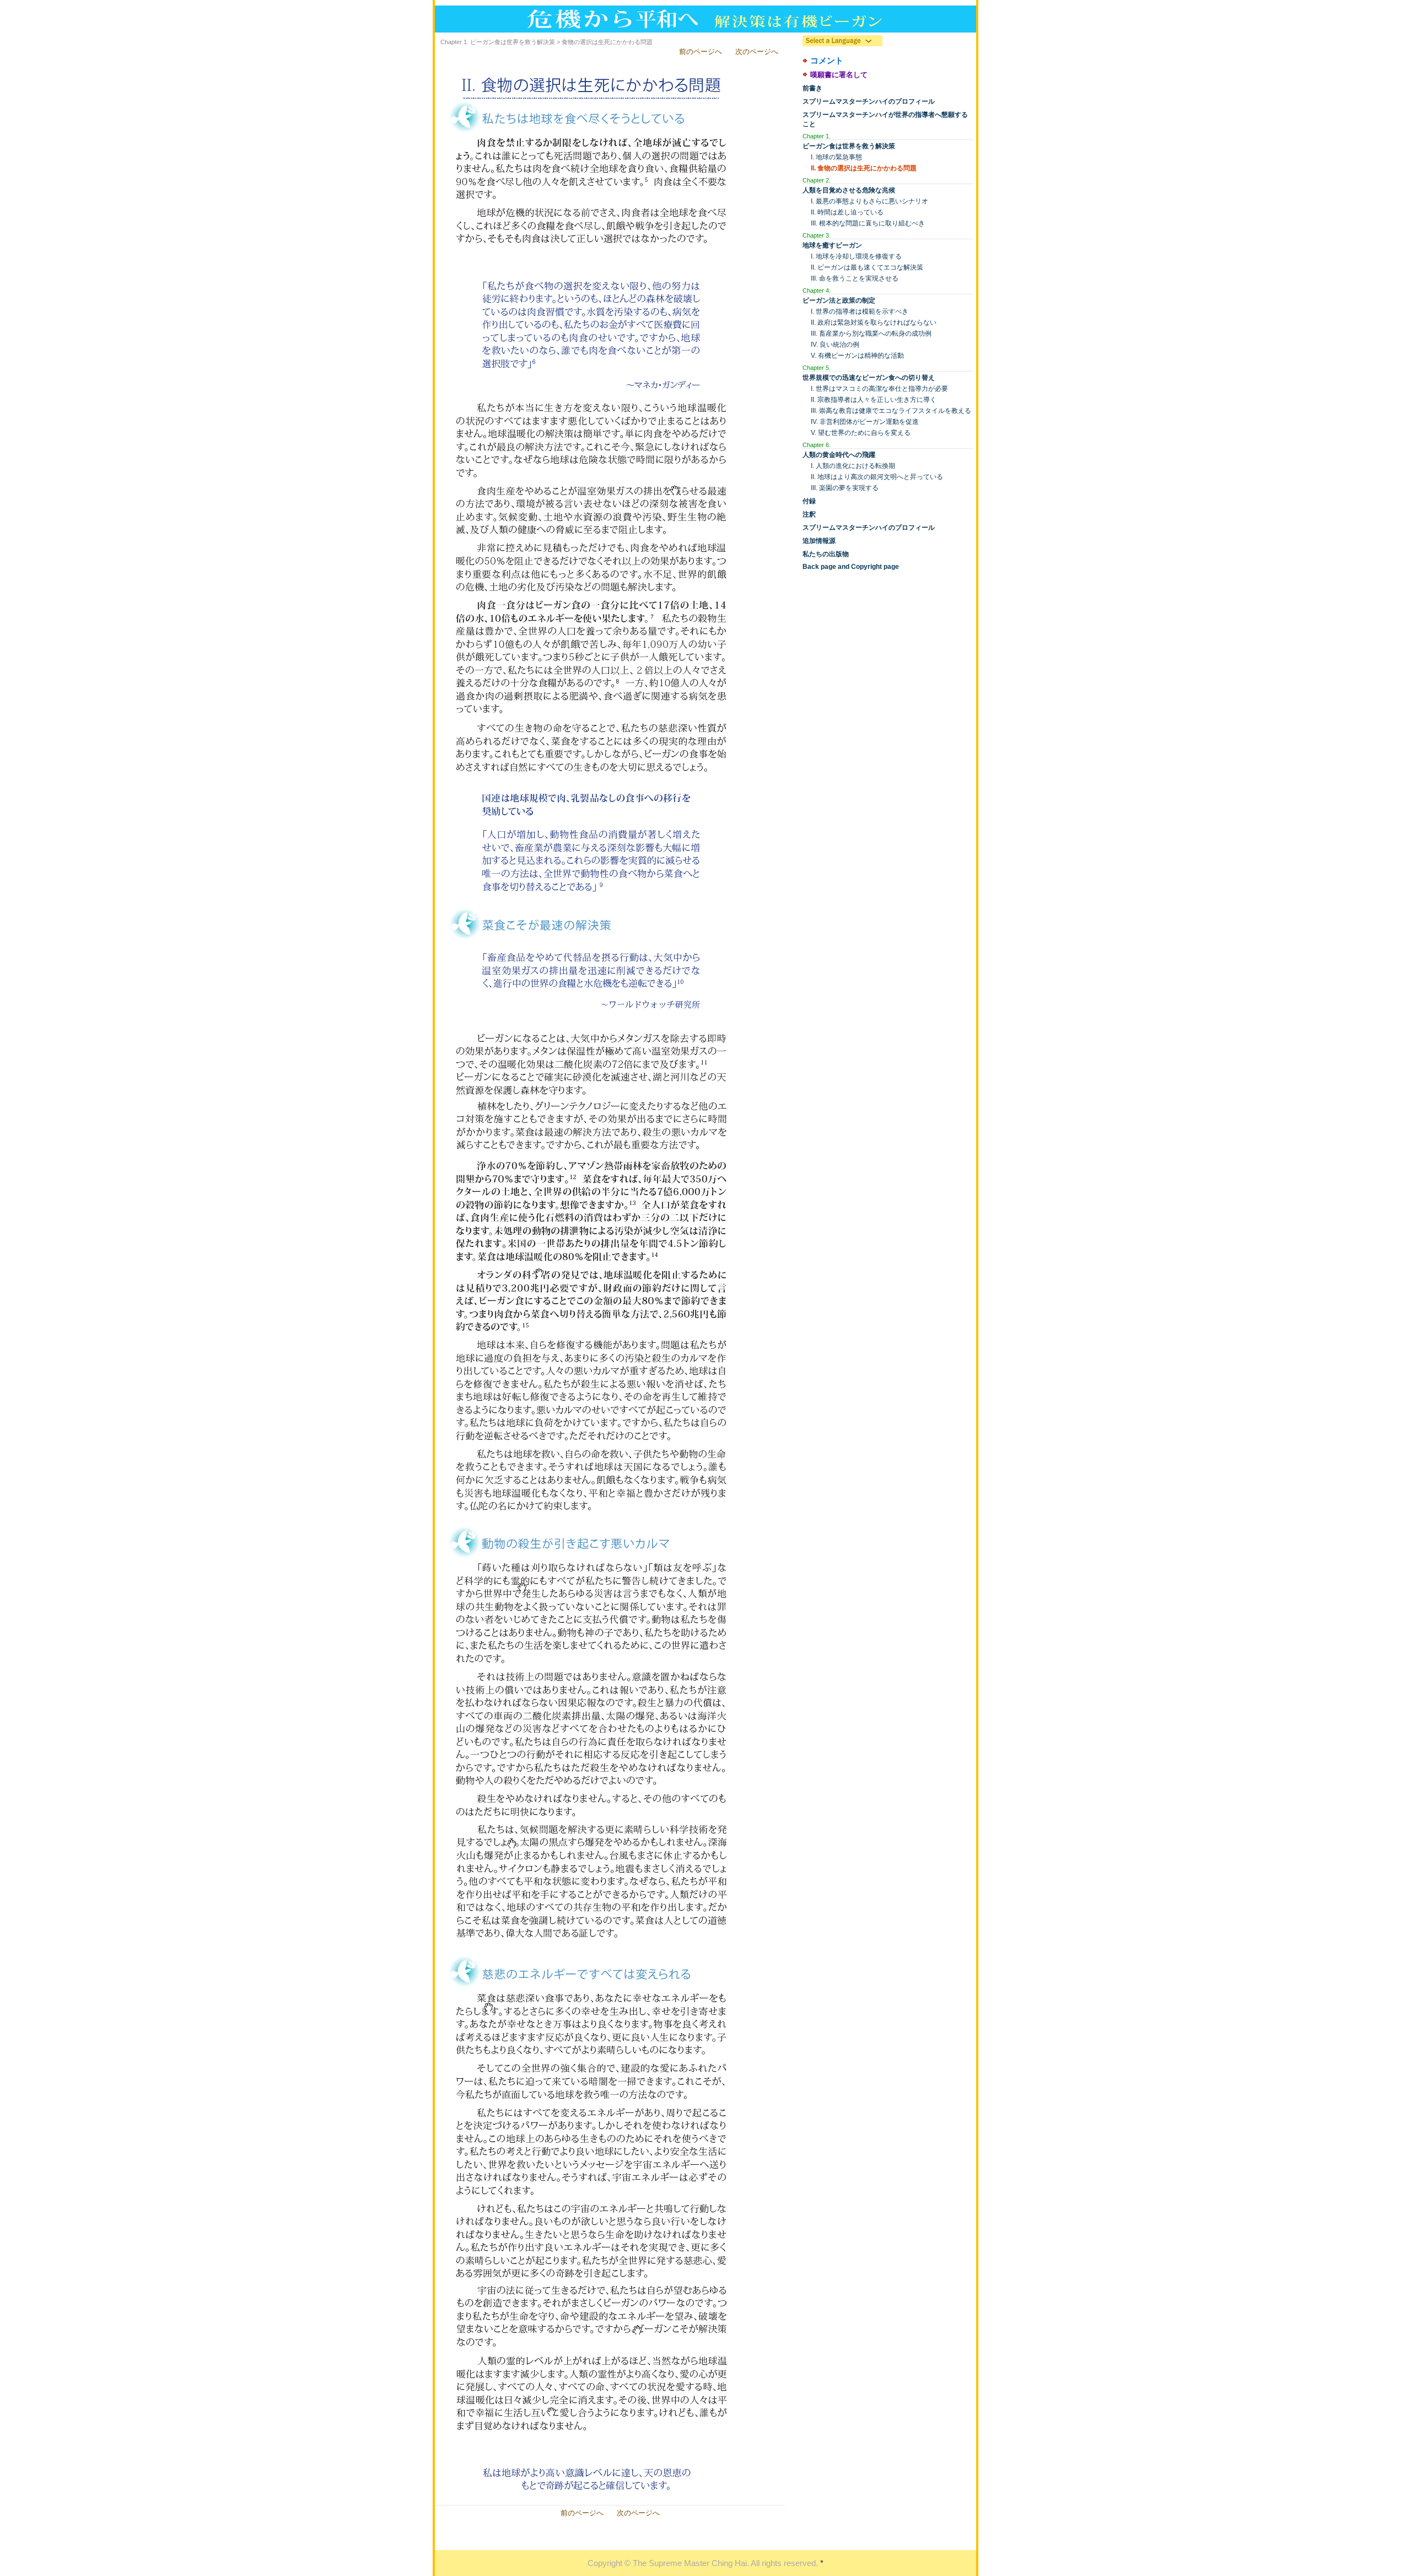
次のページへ (757, 52)
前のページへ (701, 52)
